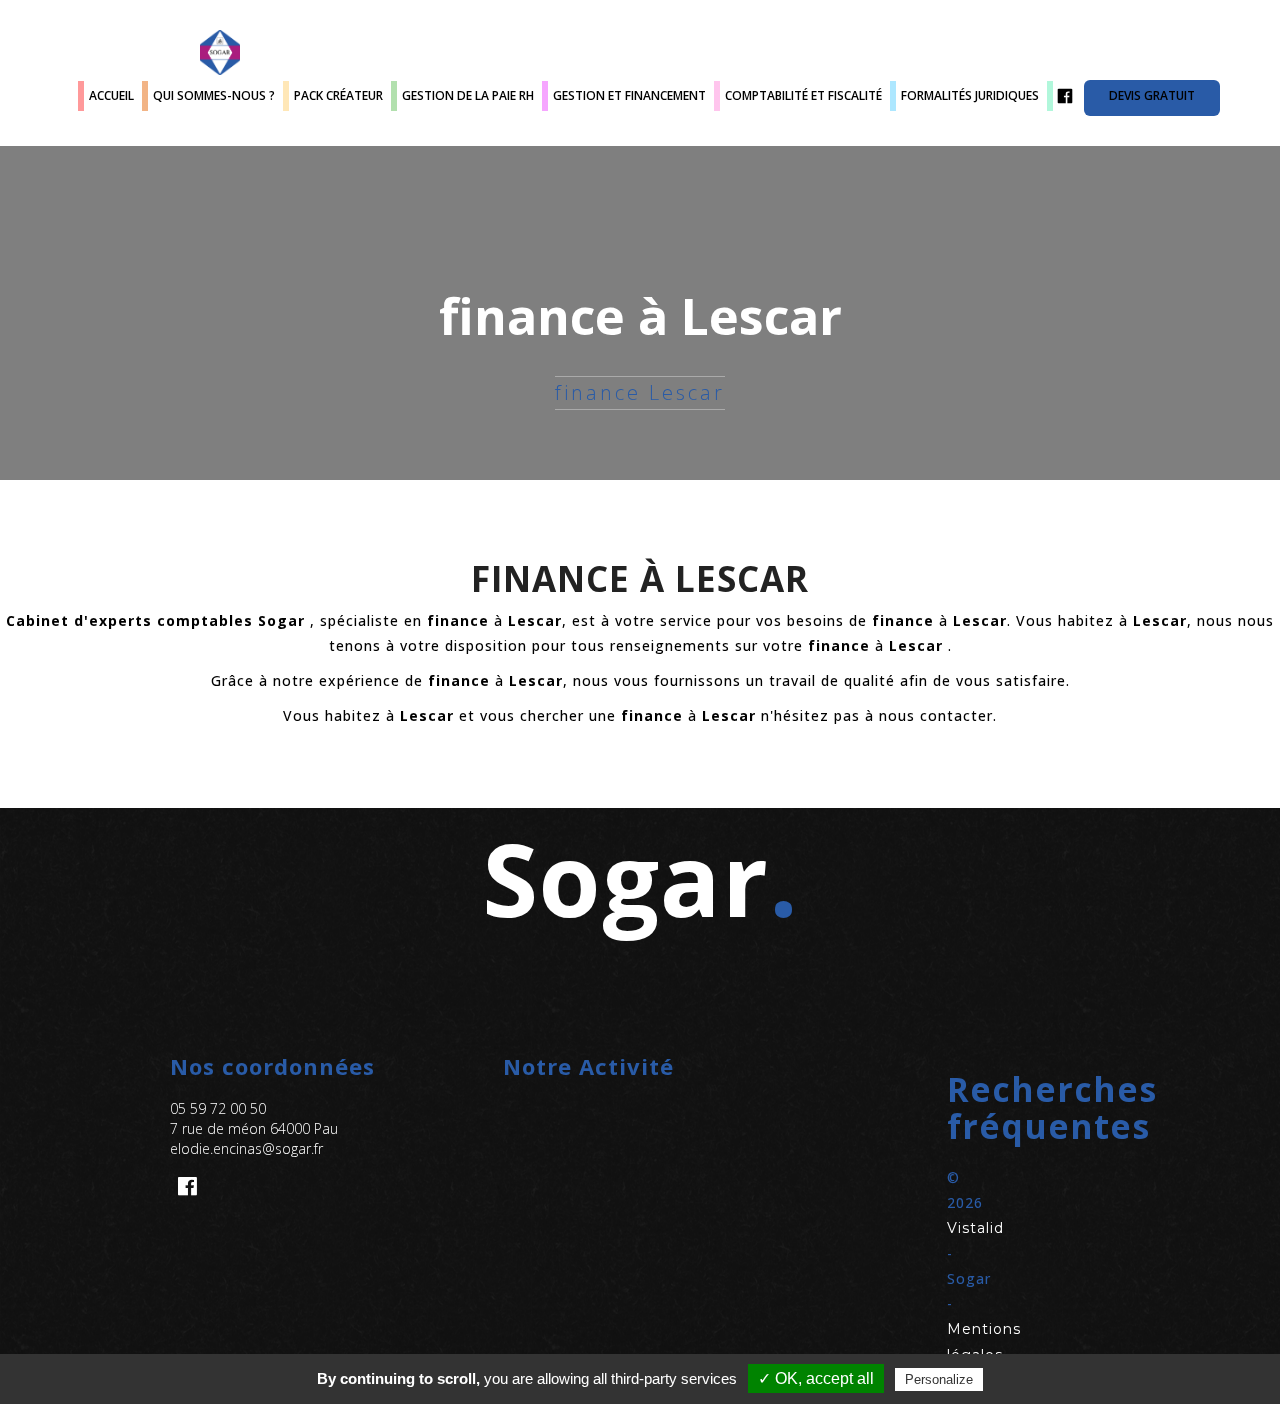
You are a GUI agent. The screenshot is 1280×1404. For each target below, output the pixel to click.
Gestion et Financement (629, 95)
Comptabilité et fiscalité (803, 95)
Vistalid (975, 1228)
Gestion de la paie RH (468, 95)
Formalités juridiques (970, 95)
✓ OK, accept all (816, 1378)
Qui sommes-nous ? (214, 95)
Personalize (939, 1379)
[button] (973, 1108)
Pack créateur (338, 95)
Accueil (111, 95)
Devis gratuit (1152, 95)
